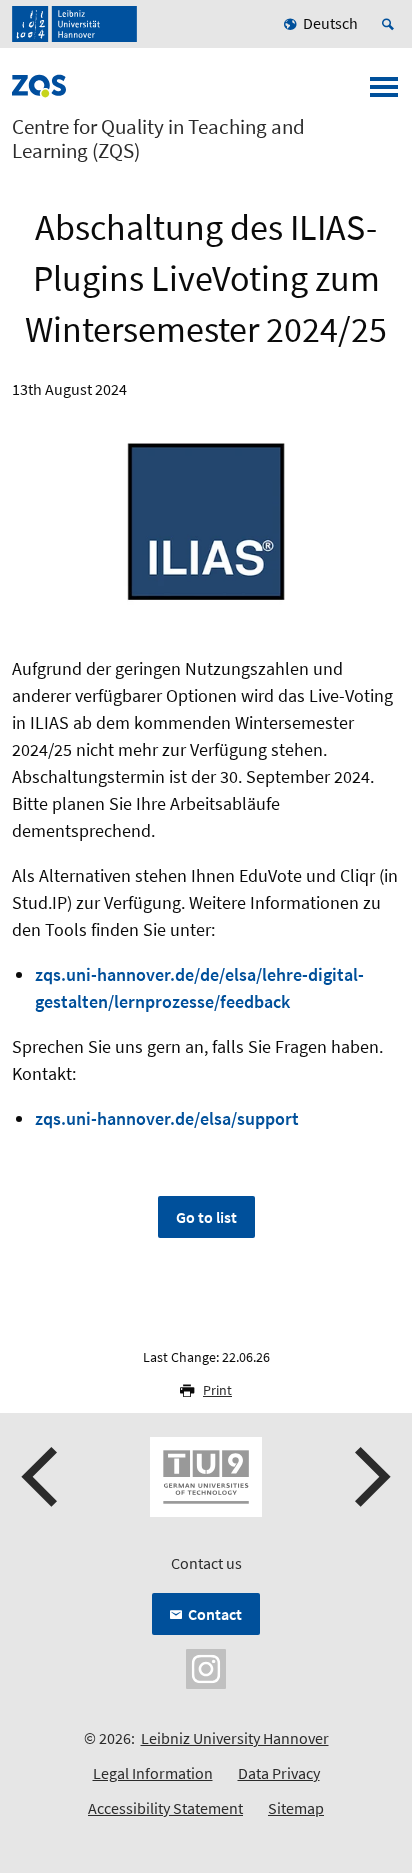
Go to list (206, 1217)
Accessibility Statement (165, 1808)
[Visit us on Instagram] (206, 1667)
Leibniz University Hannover (235, 1738)
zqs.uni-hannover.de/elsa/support (167, 1118)
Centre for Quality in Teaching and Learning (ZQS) (158, 139)
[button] (42, 1477)
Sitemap (296, 1808)
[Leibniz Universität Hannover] (74, 24)
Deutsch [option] (330, 23)
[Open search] (391, 24)
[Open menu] (384, 93)
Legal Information (153, 1773)
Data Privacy (279, 1773)
